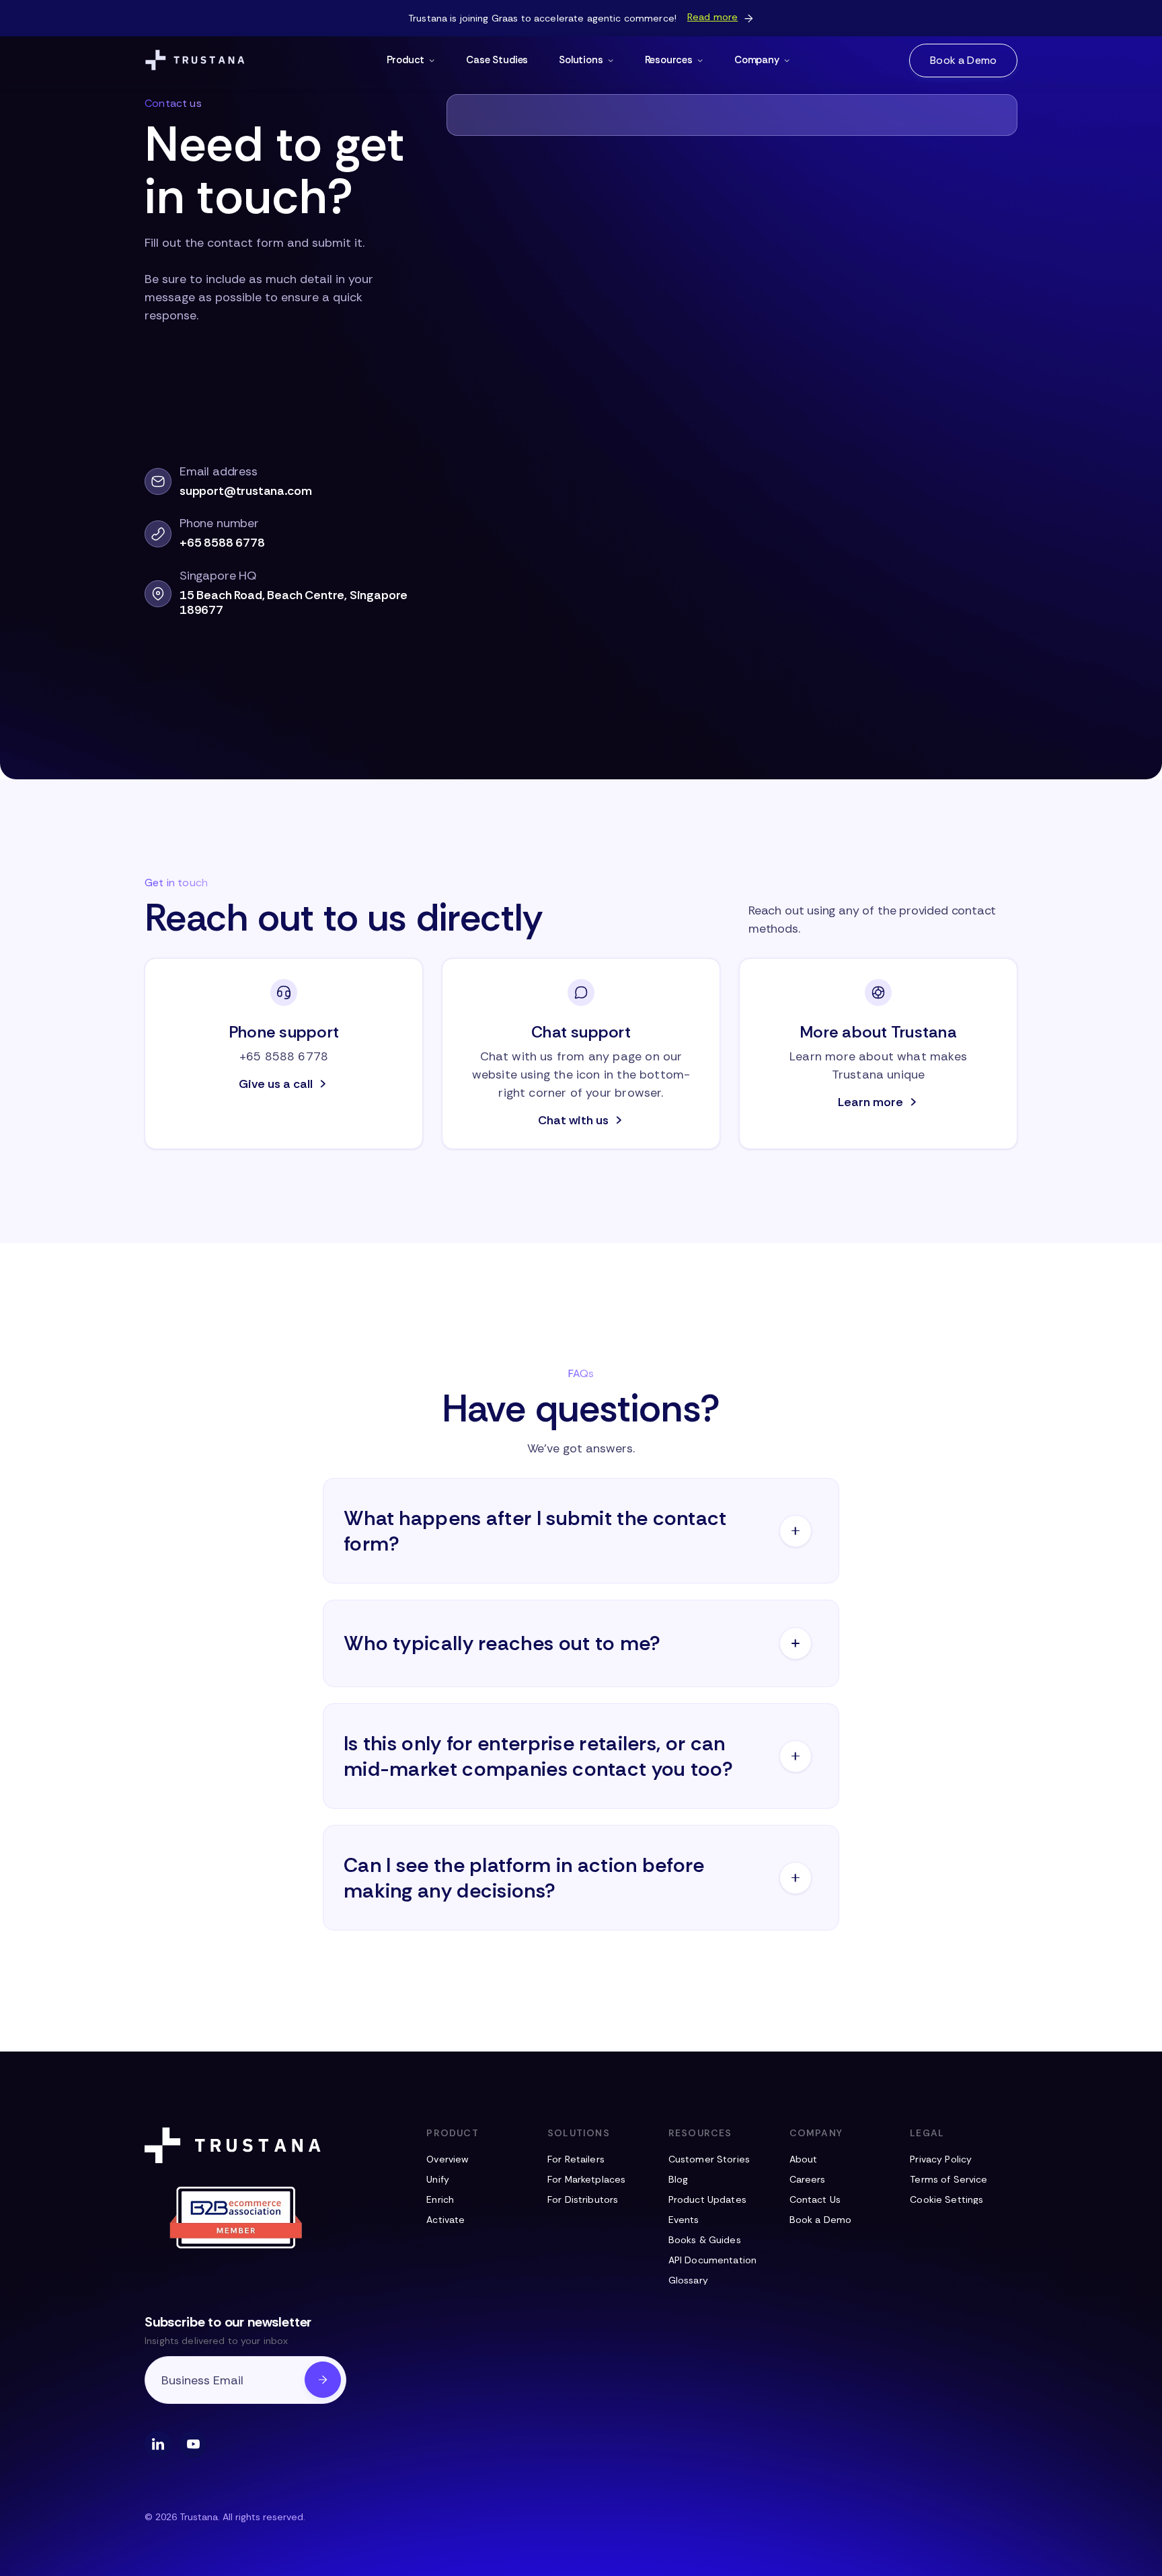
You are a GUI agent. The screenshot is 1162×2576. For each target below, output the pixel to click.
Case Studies (497, 60)
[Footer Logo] (235, 2145)
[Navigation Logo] (195, 61)
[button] (411, 61)
